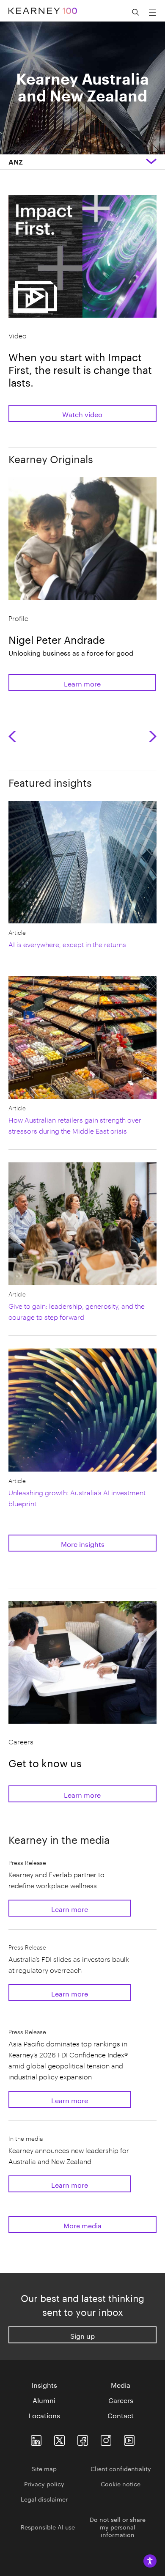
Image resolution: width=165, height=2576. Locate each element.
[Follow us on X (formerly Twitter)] (59, 2438)
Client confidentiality (121, 2468)
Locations (44, 2415)
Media (121, 2384)
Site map (44, 2468)
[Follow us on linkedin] (36, 2438)
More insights (83, 1543)
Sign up (82, 2335)
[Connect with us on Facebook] (83, 2438)
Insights (44, 2384)
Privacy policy (44, 2483)
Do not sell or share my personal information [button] (118, 2527)
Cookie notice (121, 2483)
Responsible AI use (48, 2527)
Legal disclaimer (44, 2499)
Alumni (44, 2400)
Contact (121, 2415)
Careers (121, 2400)
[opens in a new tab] (106, 2438)
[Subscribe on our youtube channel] (129, 2438)
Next (153, 736)
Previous (15, 736)
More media (82, 2225)
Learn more (82, 683)
